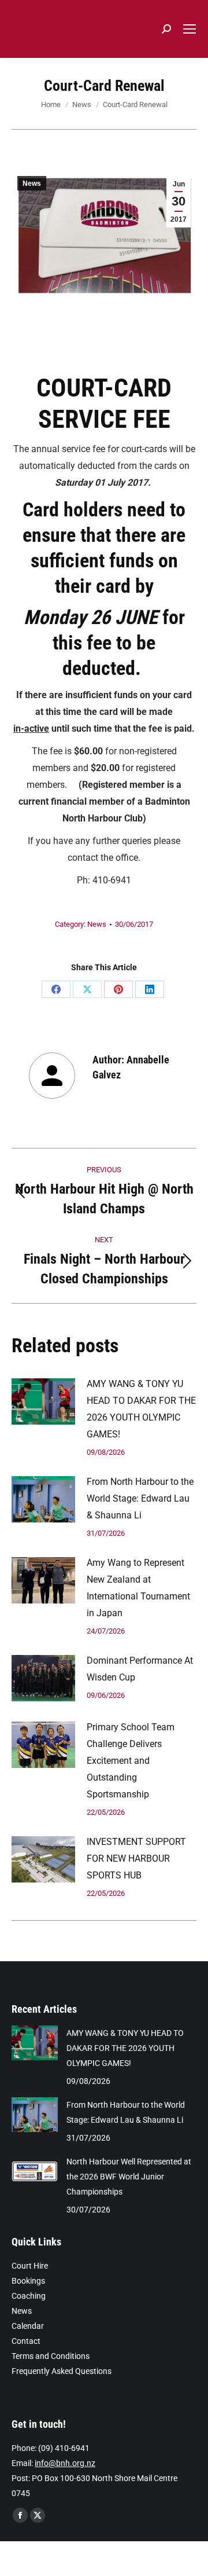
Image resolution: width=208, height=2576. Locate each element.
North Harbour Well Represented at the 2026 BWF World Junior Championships (129, 2177)
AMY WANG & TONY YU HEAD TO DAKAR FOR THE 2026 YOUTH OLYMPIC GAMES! (141, 1409)
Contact (26, 2341)
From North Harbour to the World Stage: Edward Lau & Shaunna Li (140, 1498)
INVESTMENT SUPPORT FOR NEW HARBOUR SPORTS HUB (136, 1858)
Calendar (28, 2326)
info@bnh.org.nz (65, 2463)
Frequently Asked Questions (62, 2371)
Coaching (29, 2296)
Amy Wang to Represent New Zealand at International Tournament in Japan (138, 1588)
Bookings (28, 2281)
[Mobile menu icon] (190, 29)
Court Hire (30, 2266)
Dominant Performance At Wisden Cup (140, 1669)
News (32, 184)
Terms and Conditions (51, 2356)
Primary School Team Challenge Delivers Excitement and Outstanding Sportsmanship (131, 1761)
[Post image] (43, 1401)
